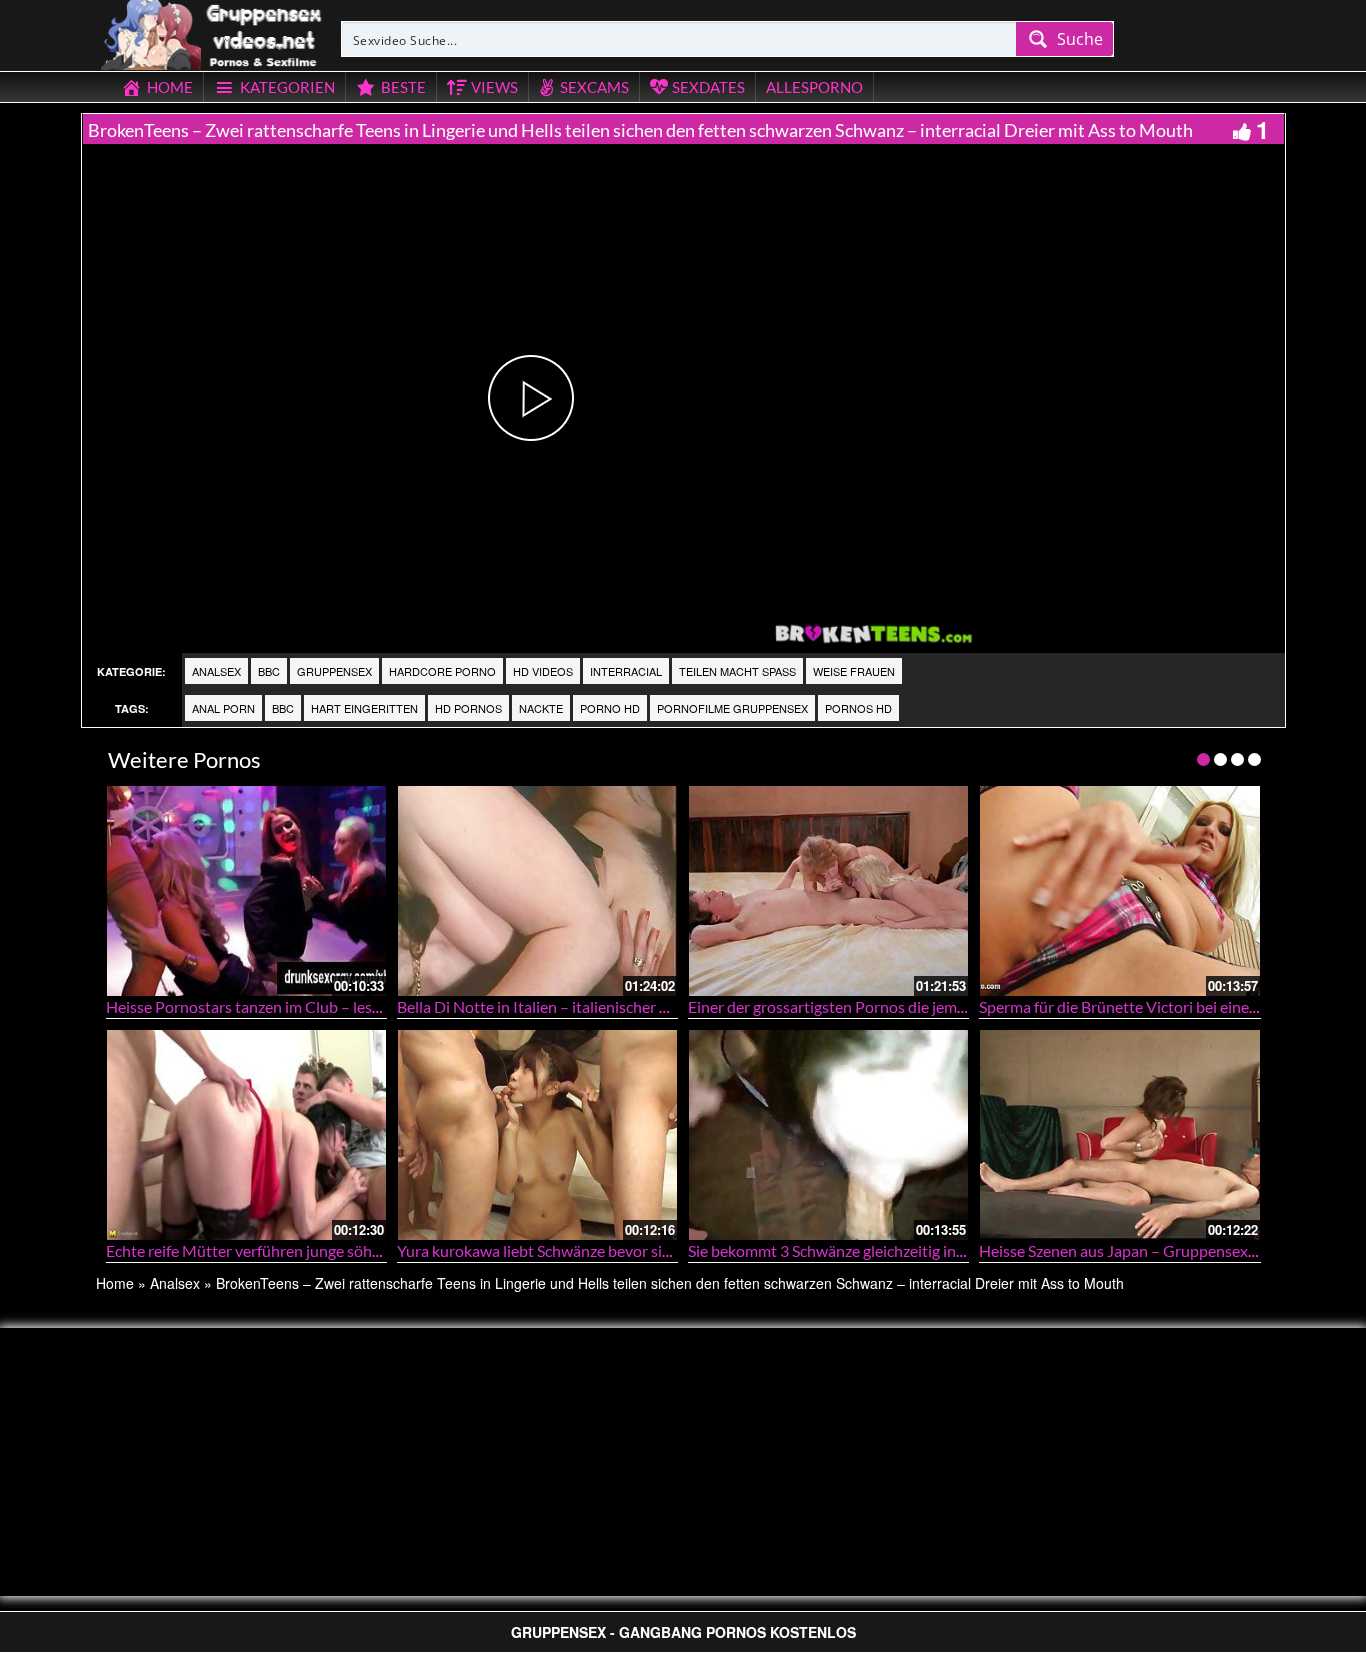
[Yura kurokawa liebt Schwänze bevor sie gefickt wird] (537, 1134)
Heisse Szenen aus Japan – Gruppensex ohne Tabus (1154, 1250)
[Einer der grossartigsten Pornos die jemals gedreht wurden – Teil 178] (828, 890)
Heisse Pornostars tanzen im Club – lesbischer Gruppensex (308, 1006)
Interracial (626, 671)
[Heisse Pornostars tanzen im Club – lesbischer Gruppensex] (246, 890)
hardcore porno (442, 671)
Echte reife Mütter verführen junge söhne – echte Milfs (293, 1250)
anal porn (223, 708)
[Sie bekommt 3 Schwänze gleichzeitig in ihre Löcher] (828, 1134)
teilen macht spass (737, 671)
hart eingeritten (364, 708)
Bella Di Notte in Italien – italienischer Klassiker (559, 1006)
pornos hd (858, 708)
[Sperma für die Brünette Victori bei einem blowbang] (1119, 890)
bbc (269, 671)
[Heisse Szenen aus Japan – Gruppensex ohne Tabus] (1119, 1134)
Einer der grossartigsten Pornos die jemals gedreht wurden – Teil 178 (922, 1006)
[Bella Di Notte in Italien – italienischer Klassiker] (537, 890)
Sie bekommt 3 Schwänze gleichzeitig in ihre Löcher (862, 1250)
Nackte (541, 708)
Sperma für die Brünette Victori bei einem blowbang (1156, 1006)
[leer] (213, 32)
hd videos (543, 671)
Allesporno (814, 87)
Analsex (216, 671)
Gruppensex (334, 671)
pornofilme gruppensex (732, 708)
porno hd (610, 708)
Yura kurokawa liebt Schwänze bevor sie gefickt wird (575, 1250)
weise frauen (854, 671)
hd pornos (468, 708)
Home (115, 1283)
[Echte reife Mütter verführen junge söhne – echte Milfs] (246, 1134)
